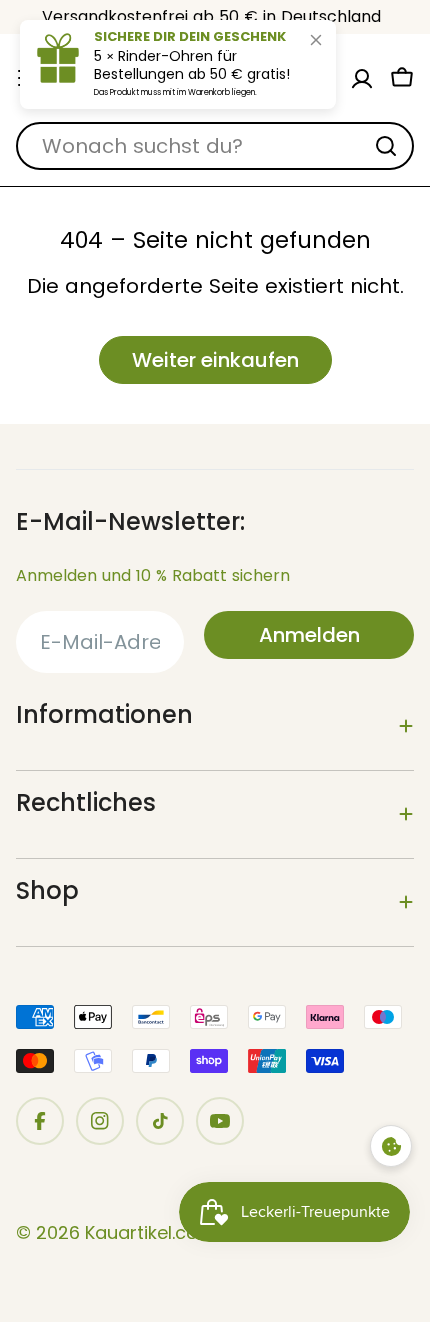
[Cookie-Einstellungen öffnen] (391, 1146)
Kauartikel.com (150, 1232)
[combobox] (215, 146)
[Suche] (386, 146)
